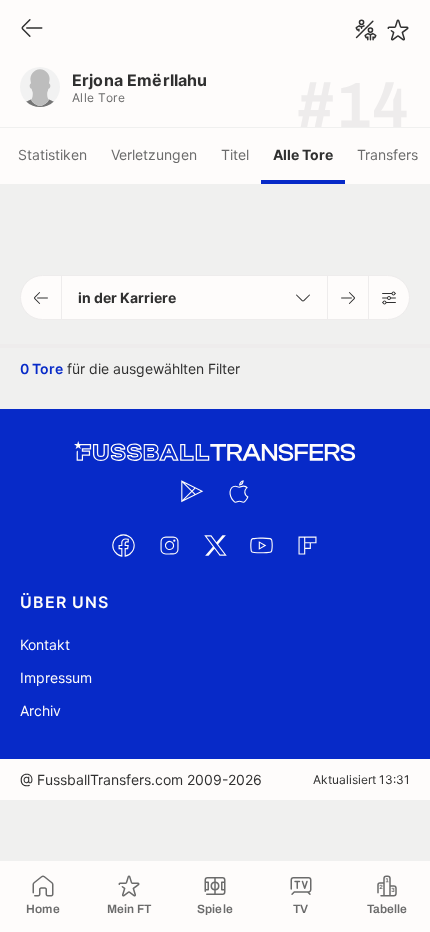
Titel (235, 154)
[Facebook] (123, 545)
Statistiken (52, 154)
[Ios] (238, 491)
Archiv (40, 710)
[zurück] (32, 29)
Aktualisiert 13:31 (361, 779)
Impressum (56, 677)
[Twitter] (215, 545)
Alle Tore (303, 154)
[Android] (192, 491)
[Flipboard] (307, 545)
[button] (41, 297)
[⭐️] (398, 30)
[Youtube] (261, 545)
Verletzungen (154, 154)
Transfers (387, 154)
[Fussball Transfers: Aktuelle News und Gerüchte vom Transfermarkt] (215, 452)
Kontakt (45, 644)
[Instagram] (169, 545)
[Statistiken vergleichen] (366, 30)
